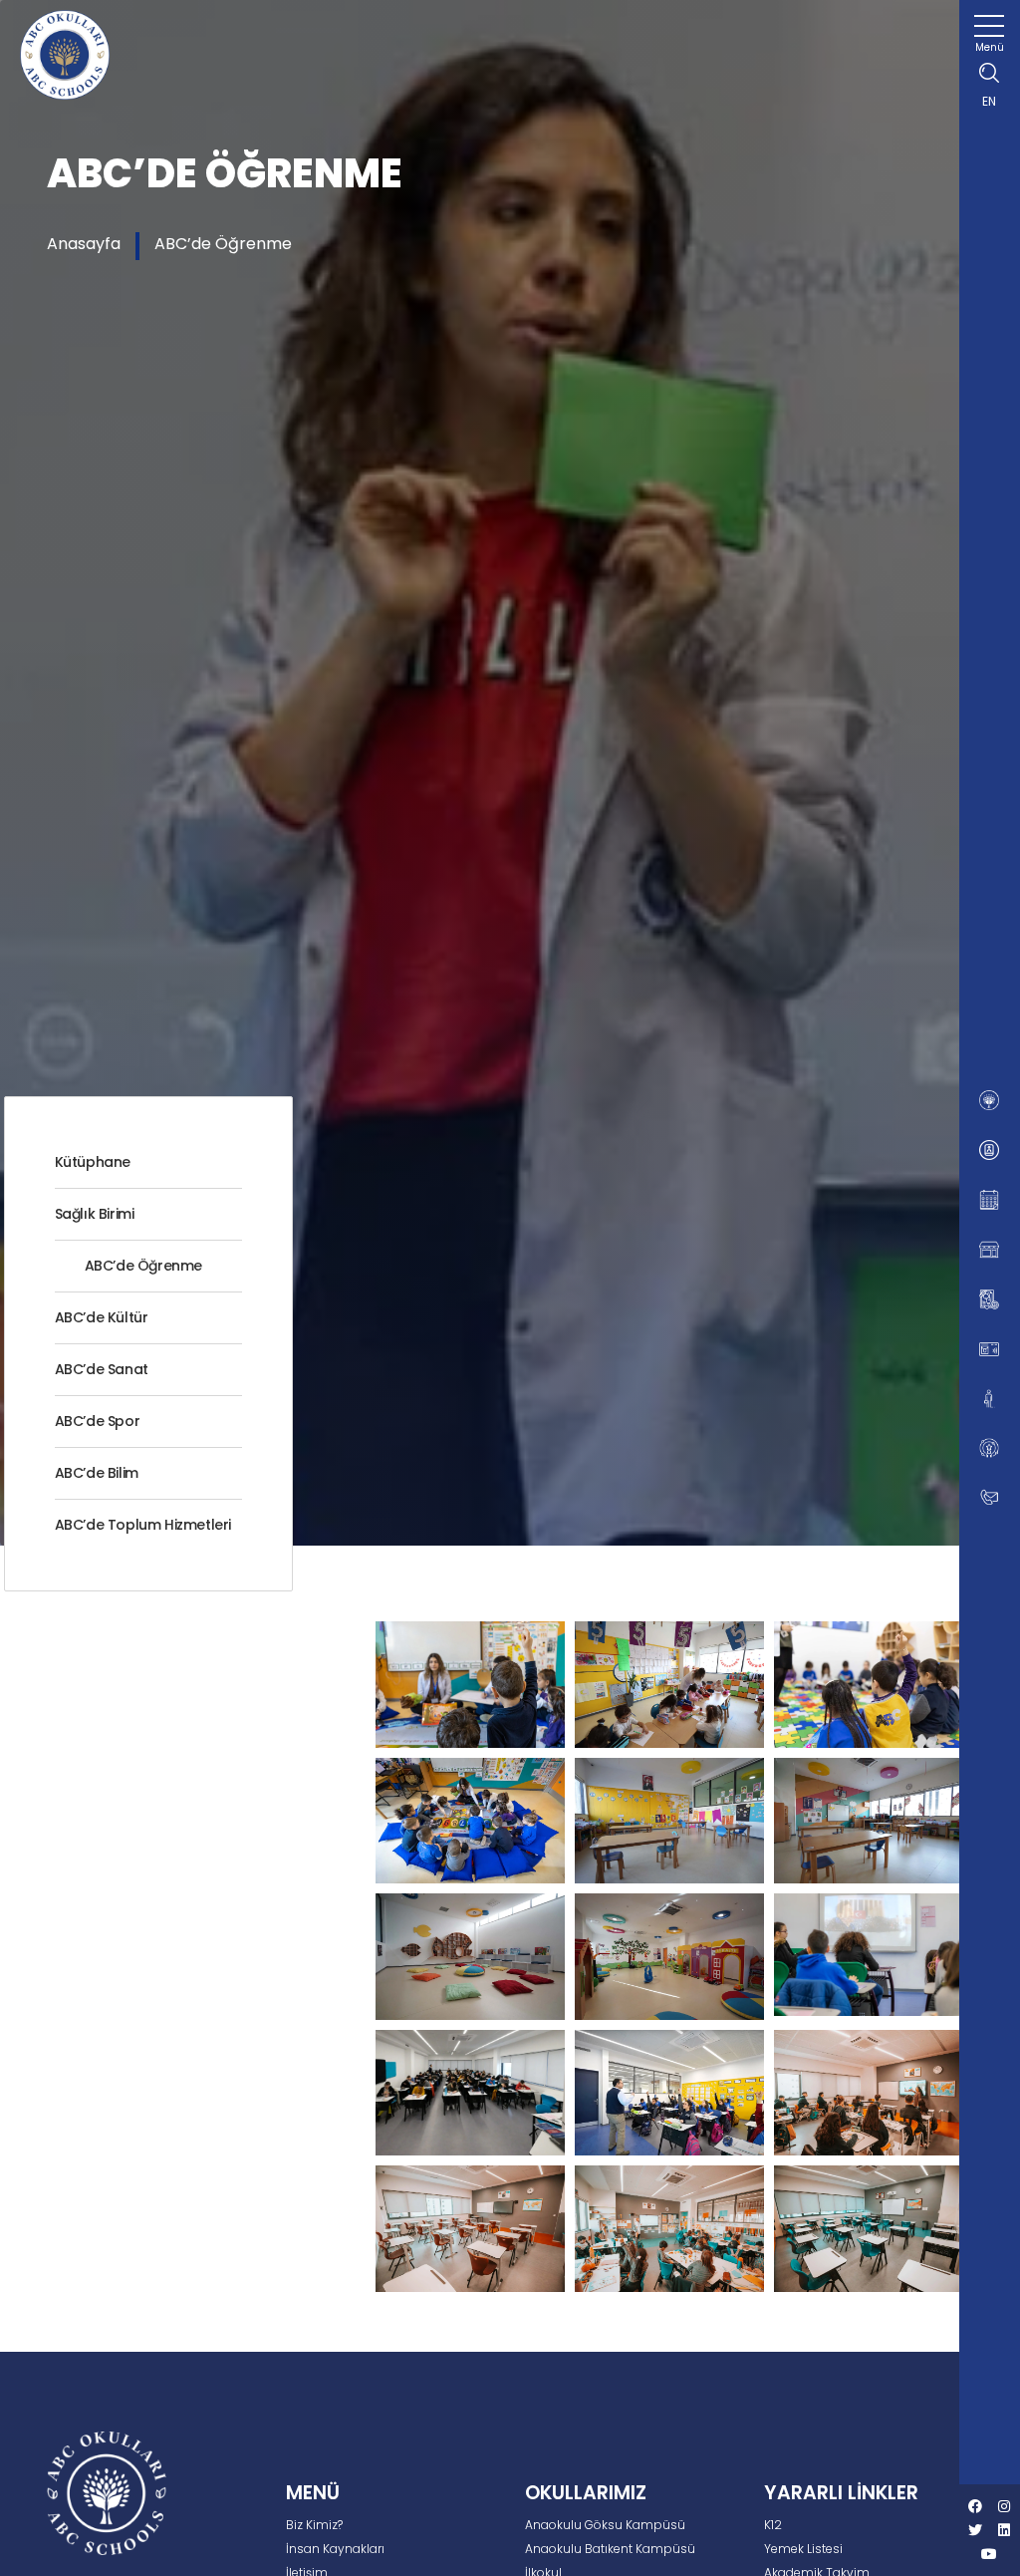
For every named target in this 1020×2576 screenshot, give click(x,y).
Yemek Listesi (803, 2549)
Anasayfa (84, 244)
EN (989, 101)
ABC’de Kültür (102, 1317)
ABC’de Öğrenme (223, 244)
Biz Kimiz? (314, 2525)
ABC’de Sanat (102, 1369)
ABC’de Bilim (97, 1473)
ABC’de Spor (98, 1421)
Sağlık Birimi (95, 1214)
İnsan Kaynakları (335, 2549)
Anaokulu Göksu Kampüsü (605, 2525)
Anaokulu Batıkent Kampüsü (610, 2549)
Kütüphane (93, 1162)
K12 (773, 2525)
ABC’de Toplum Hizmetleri (143, 1525)
